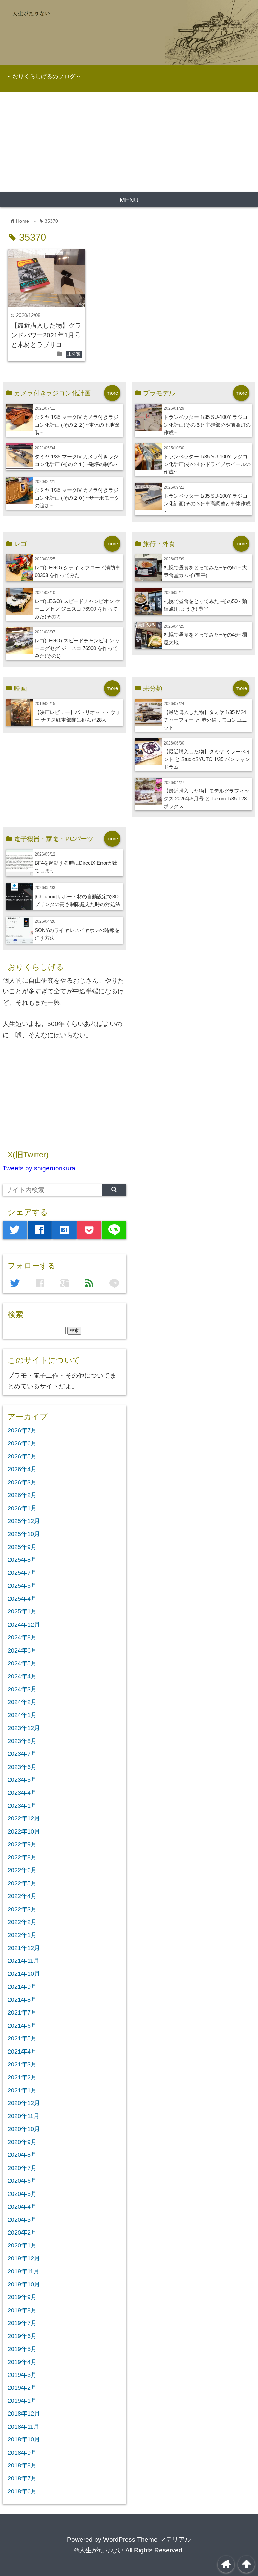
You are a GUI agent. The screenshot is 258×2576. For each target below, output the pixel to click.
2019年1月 (22, 2401)
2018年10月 (24, 2439)
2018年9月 (22, 2453)
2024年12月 (24, 1625)
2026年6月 (22, 1443)
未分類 (74, 354)
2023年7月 (22, 1754)
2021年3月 (22, 2064)
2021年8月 (22, 2000)
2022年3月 (22, 1909)
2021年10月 (24, 1974)
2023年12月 (24, 1728)
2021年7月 (22, 2012)
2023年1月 (22, 1806)
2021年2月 (22, 2077)
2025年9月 (22, 1547)
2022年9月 (22, 1844)
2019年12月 (24, 2258)
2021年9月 (22, 1987)
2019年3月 (22, 2375)
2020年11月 (24, 2116)
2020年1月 (22, 2245)
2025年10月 (24, 1534)
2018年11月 (24, 2427)
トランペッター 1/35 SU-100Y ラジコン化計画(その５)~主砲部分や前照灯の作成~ (207, 425)
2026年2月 (22, 1495)
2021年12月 (24, 1948)
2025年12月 (24, 1521)
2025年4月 (22, 1599)
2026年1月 (22, 1508)
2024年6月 (22, 1650)
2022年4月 (22, 1896)
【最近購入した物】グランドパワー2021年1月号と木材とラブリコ (46, 335)
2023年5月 (22, 1780)
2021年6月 (22, 2026)
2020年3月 (22, 2220)
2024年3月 (22, 1689)
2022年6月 (22, 1870)
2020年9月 (22, 2142)
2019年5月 (22, 2349)
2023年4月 (22, 1793)
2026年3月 (22, 1482)
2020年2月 (22, 2233)
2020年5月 (22, 2194)
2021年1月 (22, 2090)
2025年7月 (22, 1573)
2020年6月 (22, 2181)
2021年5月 (22, 2038)
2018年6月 (22, 2491)
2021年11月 (24, 1961)
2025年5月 (22, 1586)
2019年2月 (22, 2388)
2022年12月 (24, 1818)
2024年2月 (22, 1702)
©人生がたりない (99, 2550)
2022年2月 (22, 1922)
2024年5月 (22, 1663)
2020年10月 (24, 2129)
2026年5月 (22, 1456)
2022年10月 (24, 1831)
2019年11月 (24, 2271)
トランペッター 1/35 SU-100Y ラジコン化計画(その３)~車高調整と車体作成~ (207, 503)
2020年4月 (22, 2207)
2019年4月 (22, 2362)
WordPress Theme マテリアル (147, 2539)
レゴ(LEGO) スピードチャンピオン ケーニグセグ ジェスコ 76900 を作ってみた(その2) (77, 609)
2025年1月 (22, 1611)
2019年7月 (22, 2323)
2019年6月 (22, 2336)
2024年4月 (22, 1676)
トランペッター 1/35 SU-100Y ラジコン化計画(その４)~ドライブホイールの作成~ (207, 464)
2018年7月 (22, 2478)
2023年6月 (22, 1767)
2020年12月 (24, 2103)
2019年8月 (22, 2310)
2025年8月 (22, 1560)
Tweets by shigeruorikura (39, 1168)
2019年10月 (24, 2284)
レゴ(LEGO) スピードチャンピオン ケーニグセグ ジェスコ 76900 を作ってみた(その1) (77, 648)
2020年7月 (22, 2168)
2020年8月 (22, 2155)
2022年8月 (22, 1857)
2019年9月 (22, 2297)
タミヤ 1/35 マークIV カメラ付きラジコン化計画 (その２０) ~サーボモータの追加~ (77, 498)
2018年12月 (24, 2414)
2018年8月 (22, 2465)
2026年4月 (22, 1469)
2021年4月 (22, 2052)
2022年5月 (22, 1883)
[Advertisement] (129, 142)
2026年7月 (22, 1430)
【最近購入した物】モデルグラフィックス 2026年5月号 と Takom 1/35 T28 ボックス (206, 799)
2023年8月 (22, 1741)
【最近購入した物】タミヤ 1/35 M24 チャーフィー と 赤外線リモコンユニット (205, 720)
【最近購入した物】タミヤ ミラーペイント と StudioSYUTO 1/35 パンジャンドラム (207, 759)
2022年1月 (22, 1935)
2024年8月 (22, 1637)
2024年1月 (22, 1715)
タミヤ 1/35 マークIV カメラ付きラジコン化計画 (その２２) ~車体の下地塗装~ (77, 425)
